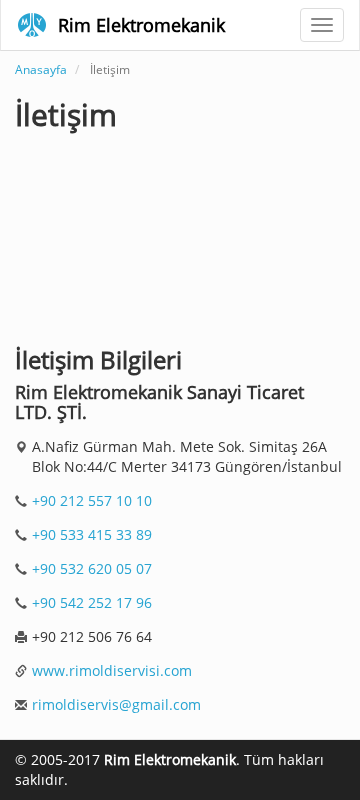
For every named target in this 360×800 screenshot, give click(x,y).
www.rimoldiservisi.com (112, 670)
